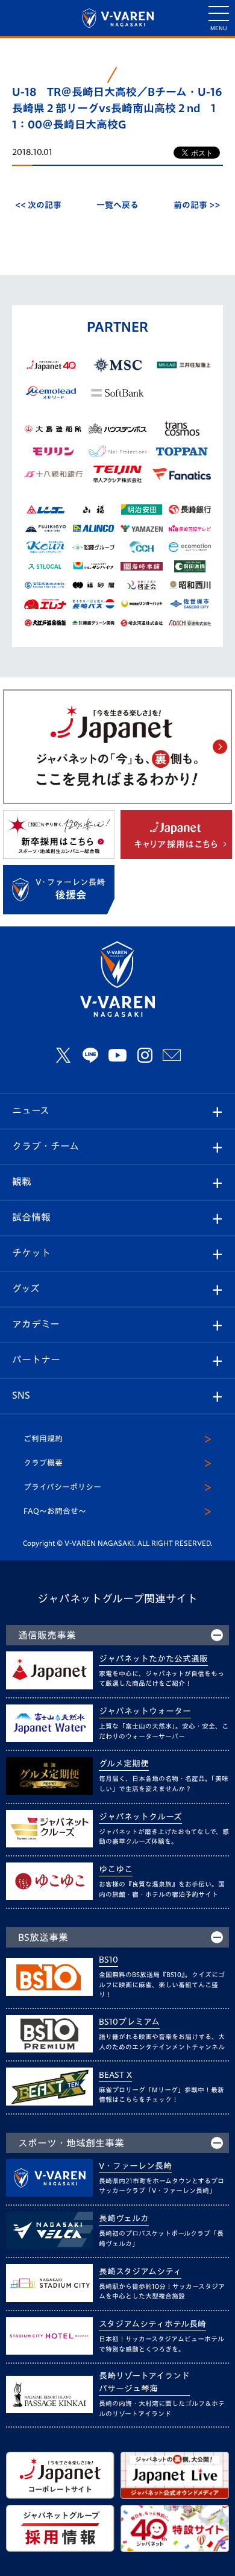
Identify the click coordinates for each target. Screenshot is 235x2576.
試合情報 (31, 1217)
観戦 (22, 1182)
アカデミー (36, 1324)
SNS (21, 1395)
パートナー (36, 1359)
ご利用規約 (43, 1439)
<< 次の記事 (38, 205)
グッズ (26, 1288)
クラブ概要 (43, 1463)
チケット (31, 1253)
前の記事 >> (197, 205)
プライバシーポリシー (62, 1487)
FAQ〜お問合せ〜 (55, 1511)
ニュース (31, 1110)
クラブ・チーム (45, 1146)
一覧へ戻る (117, 205)
